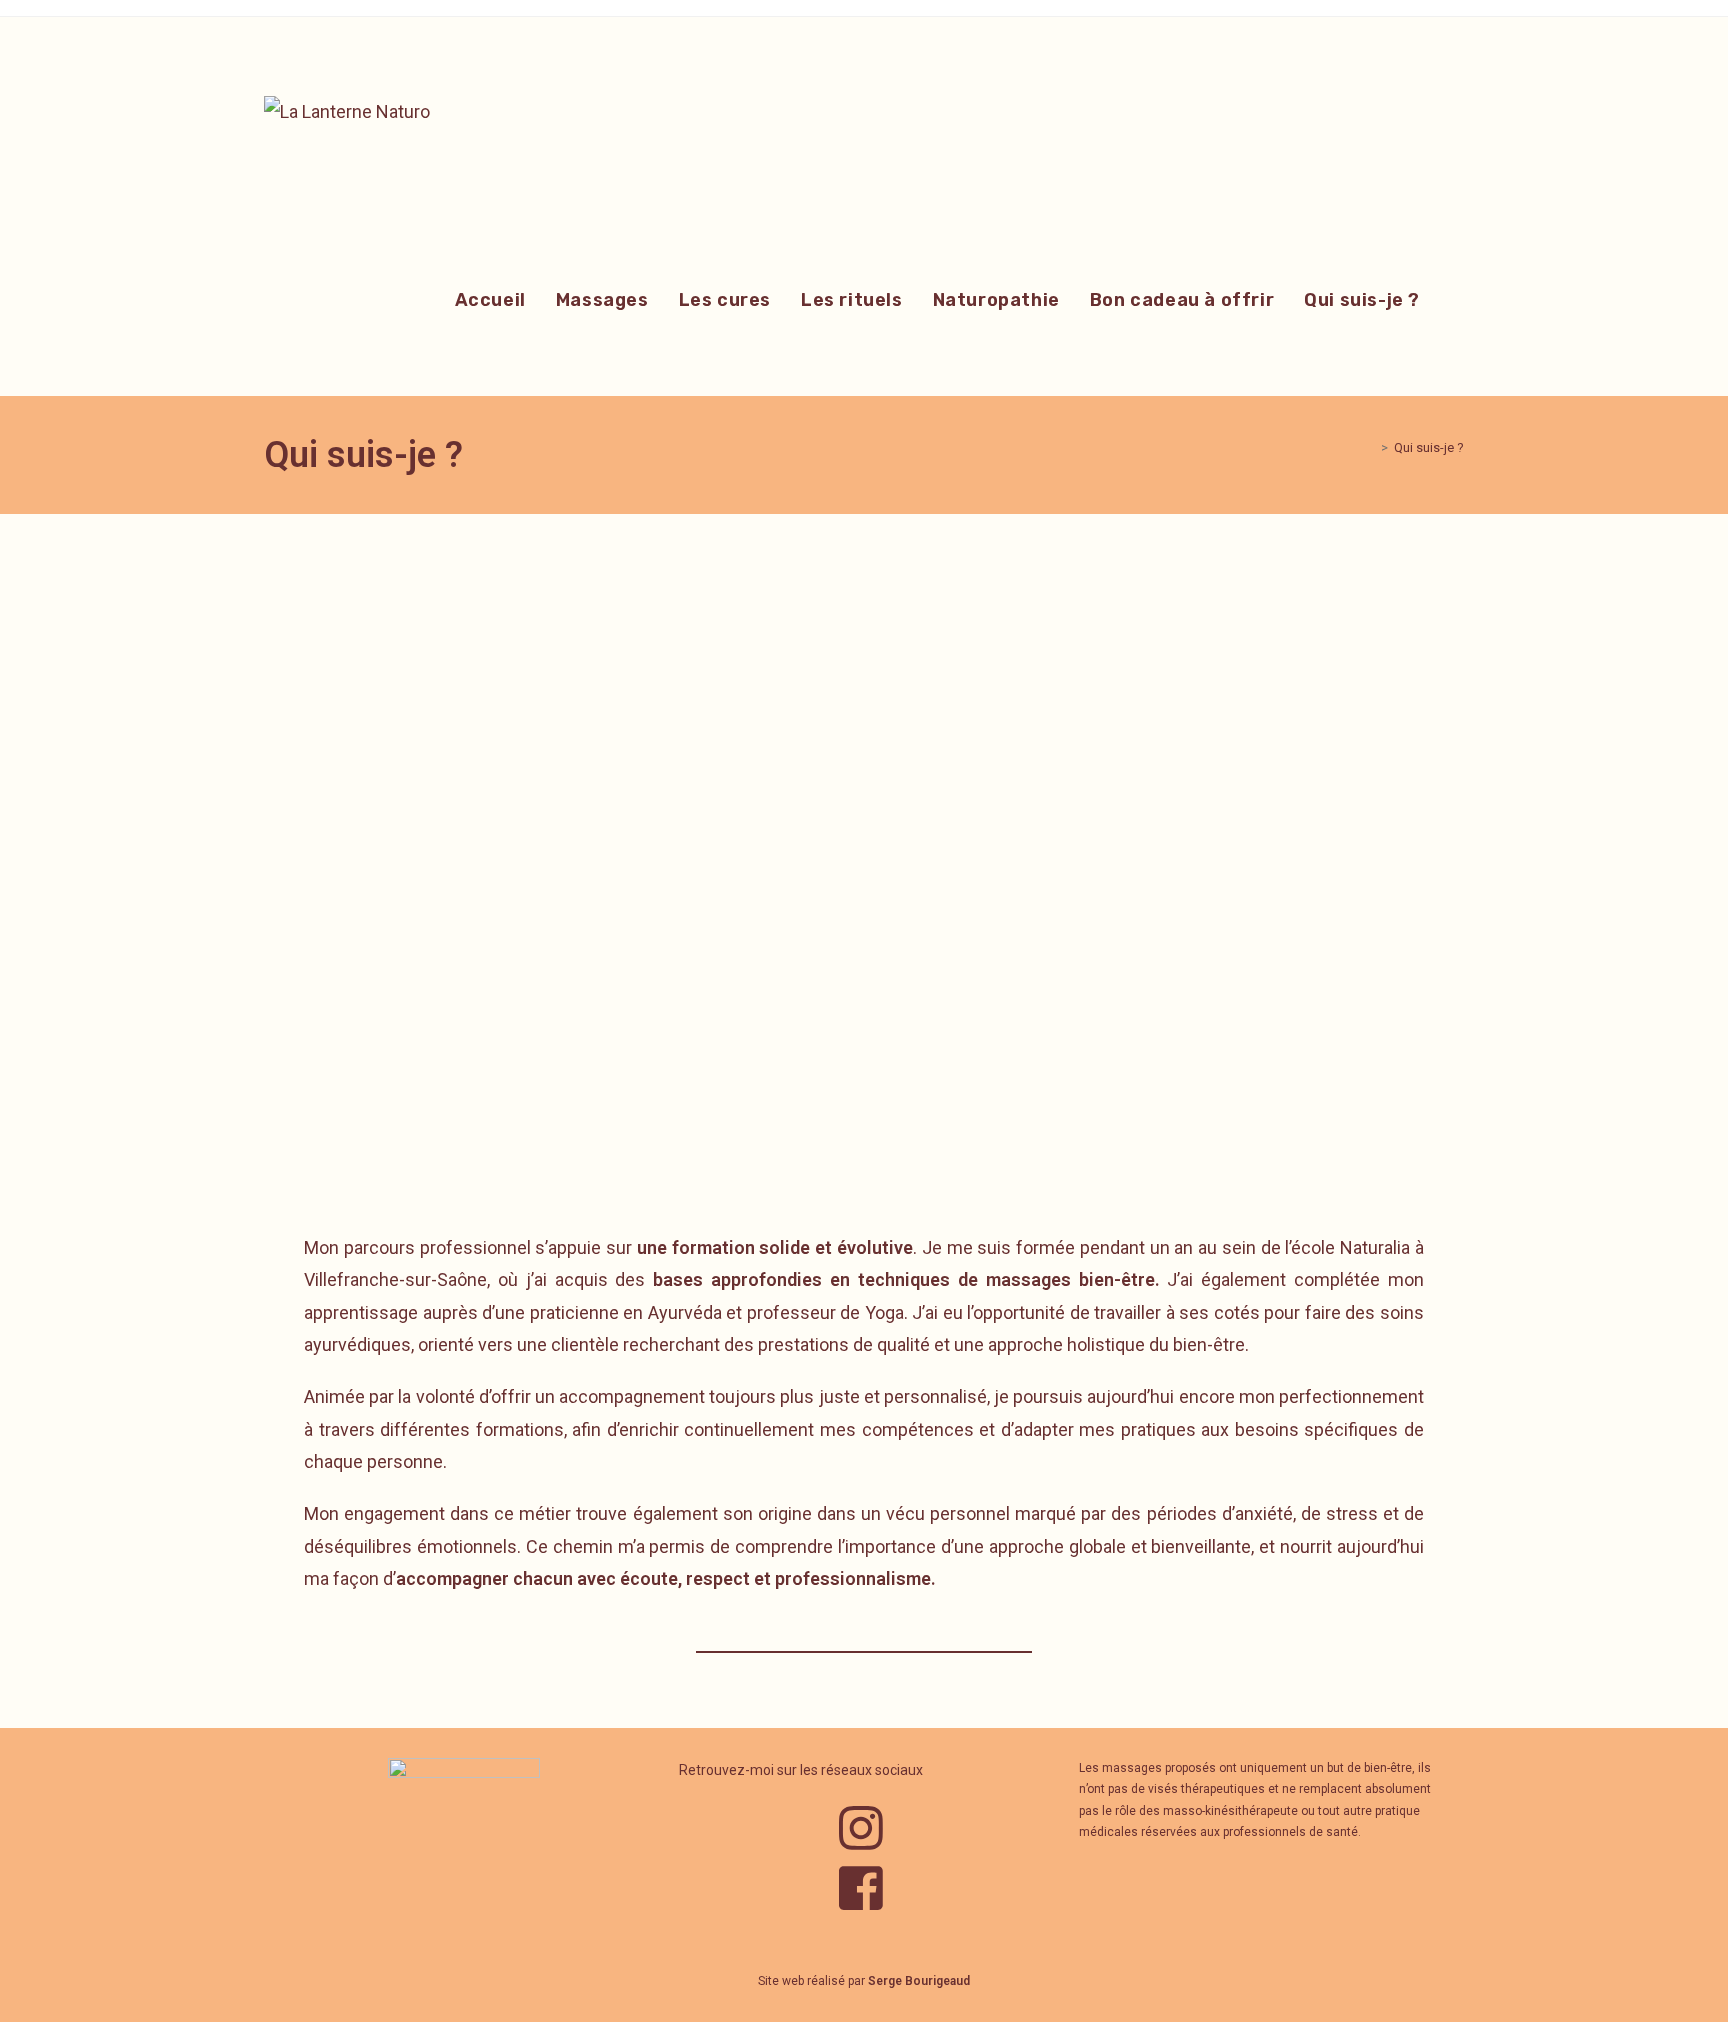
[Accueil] (1370, 447)
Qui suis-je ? (1429, 447)
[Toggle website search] (1457, 300)
